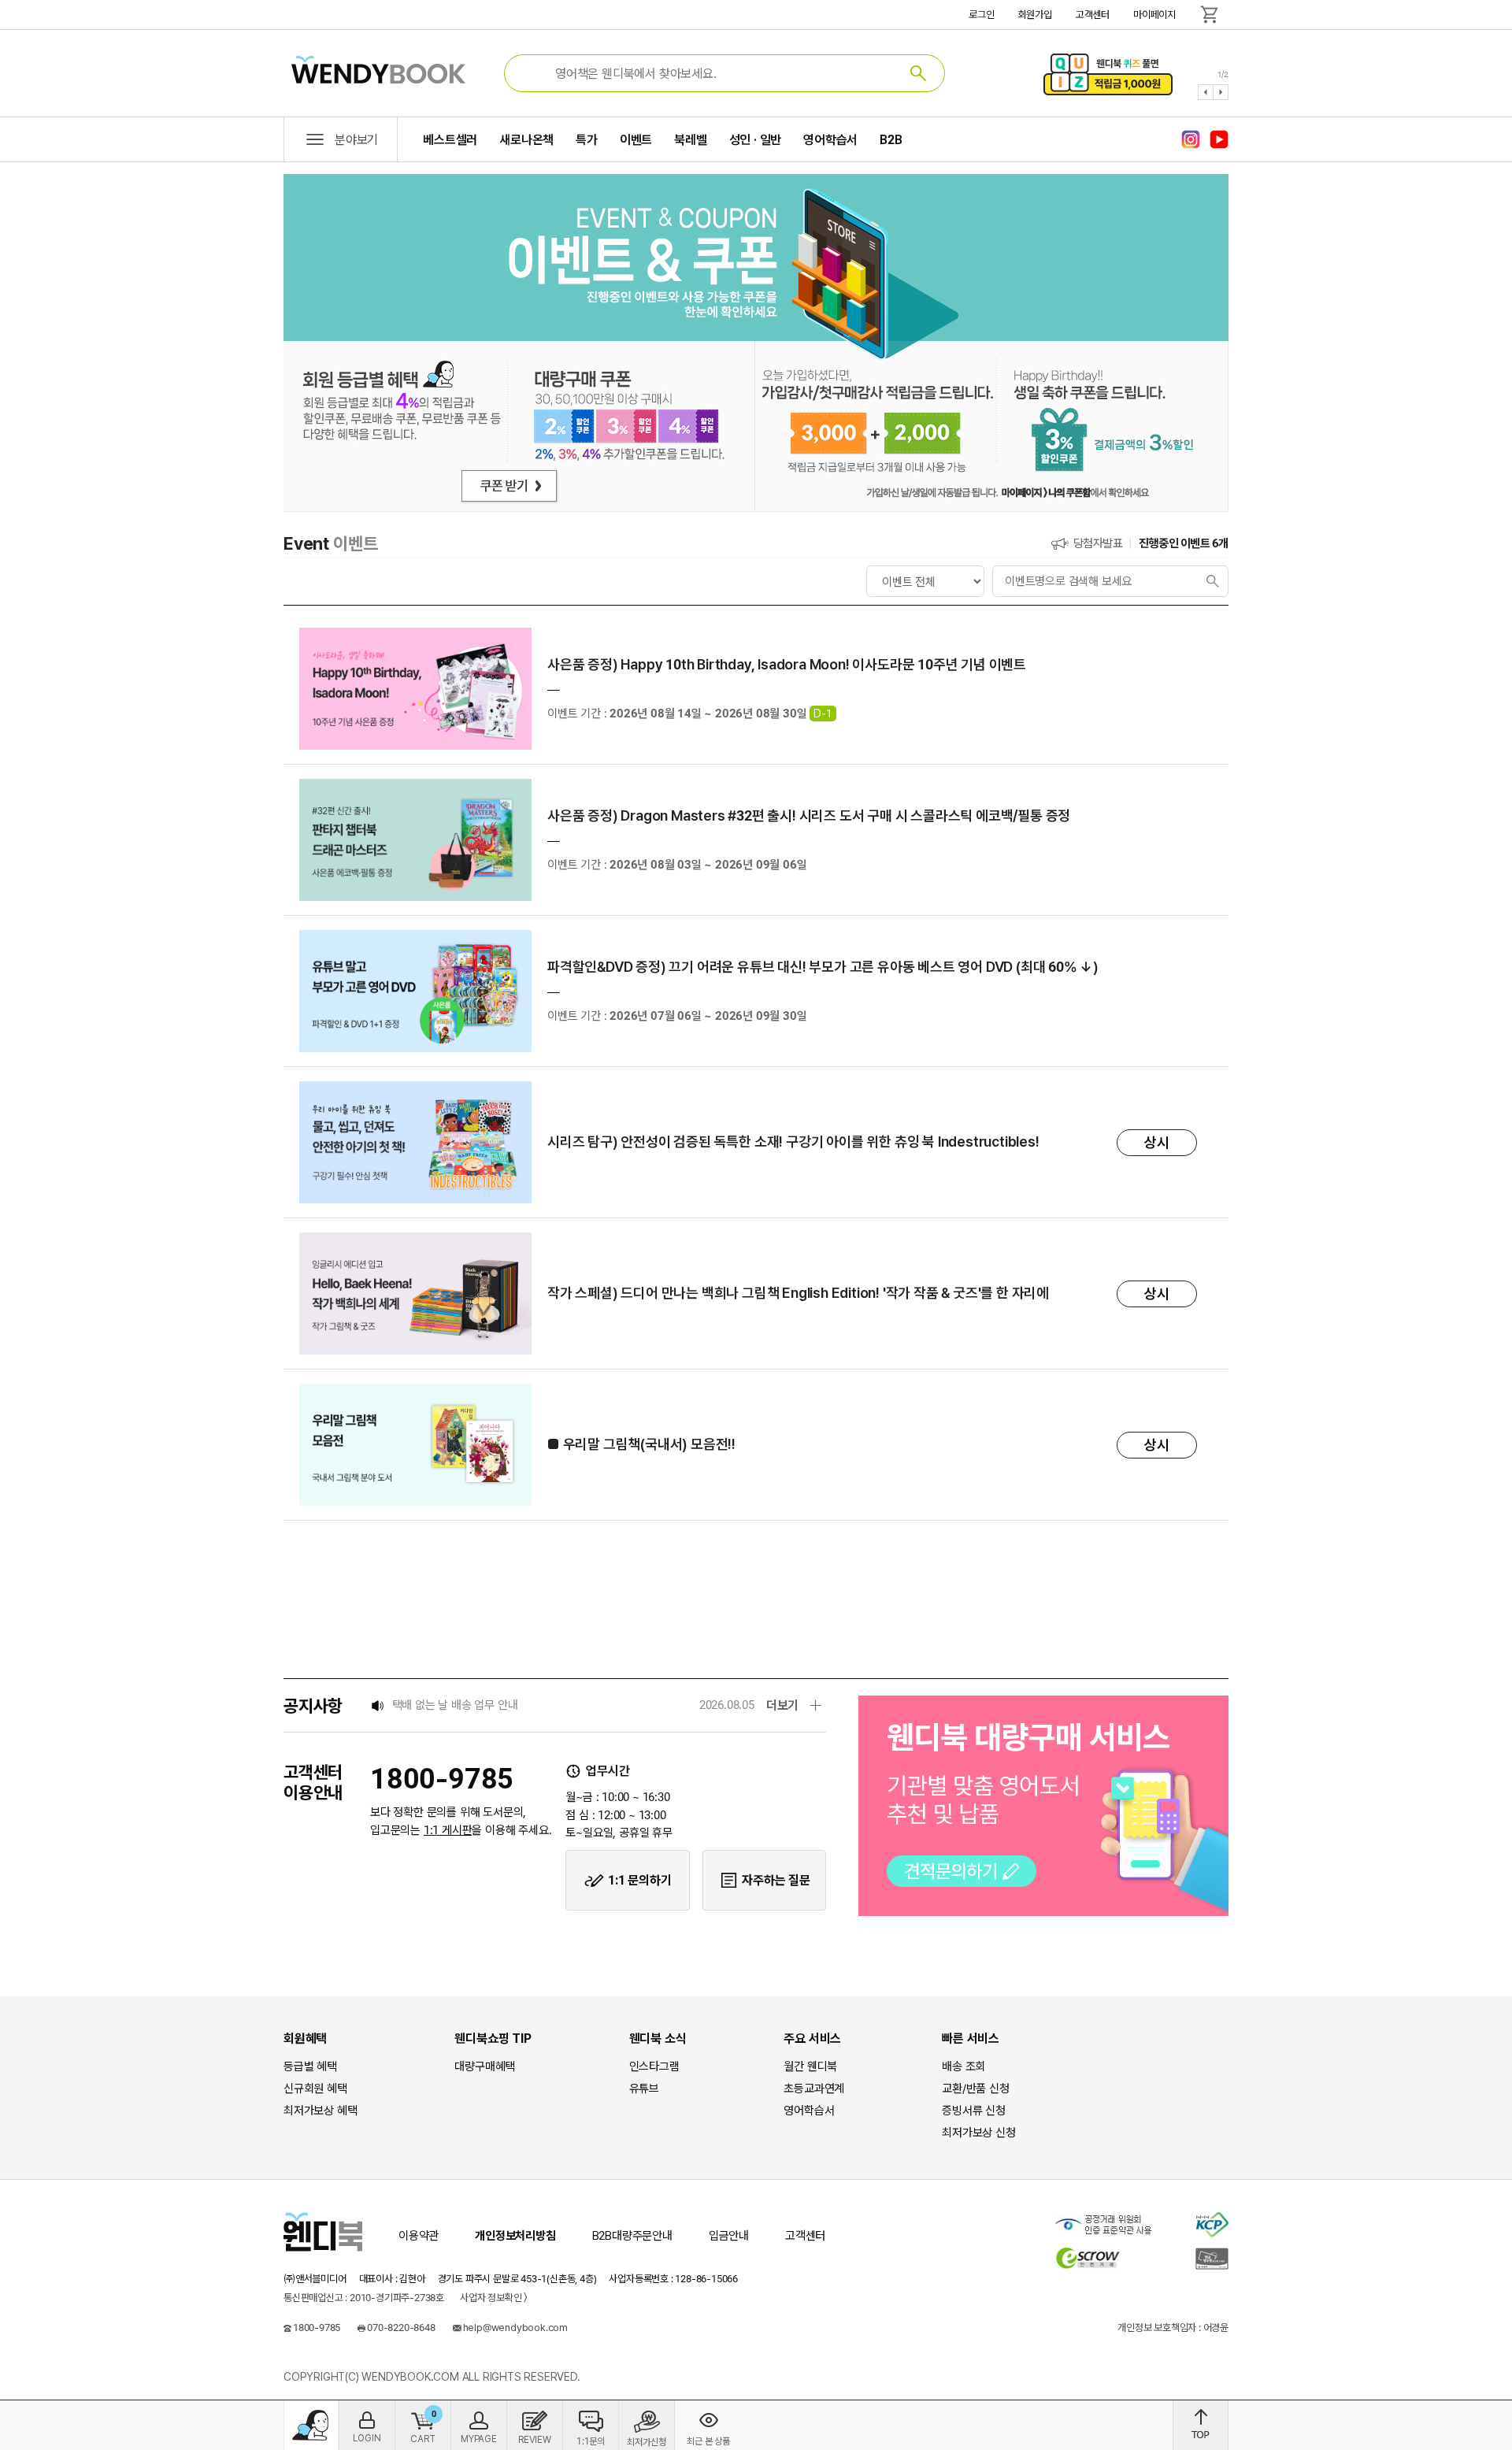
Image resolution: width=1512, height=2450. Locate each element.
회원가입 (1035, 15)
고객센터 (1093, 15)
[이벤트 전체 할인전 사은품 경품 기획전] (925, 581)
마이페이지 (1154, 15)
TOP (1201, 2425)
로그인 (981, 15)
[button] (1206, 92)
